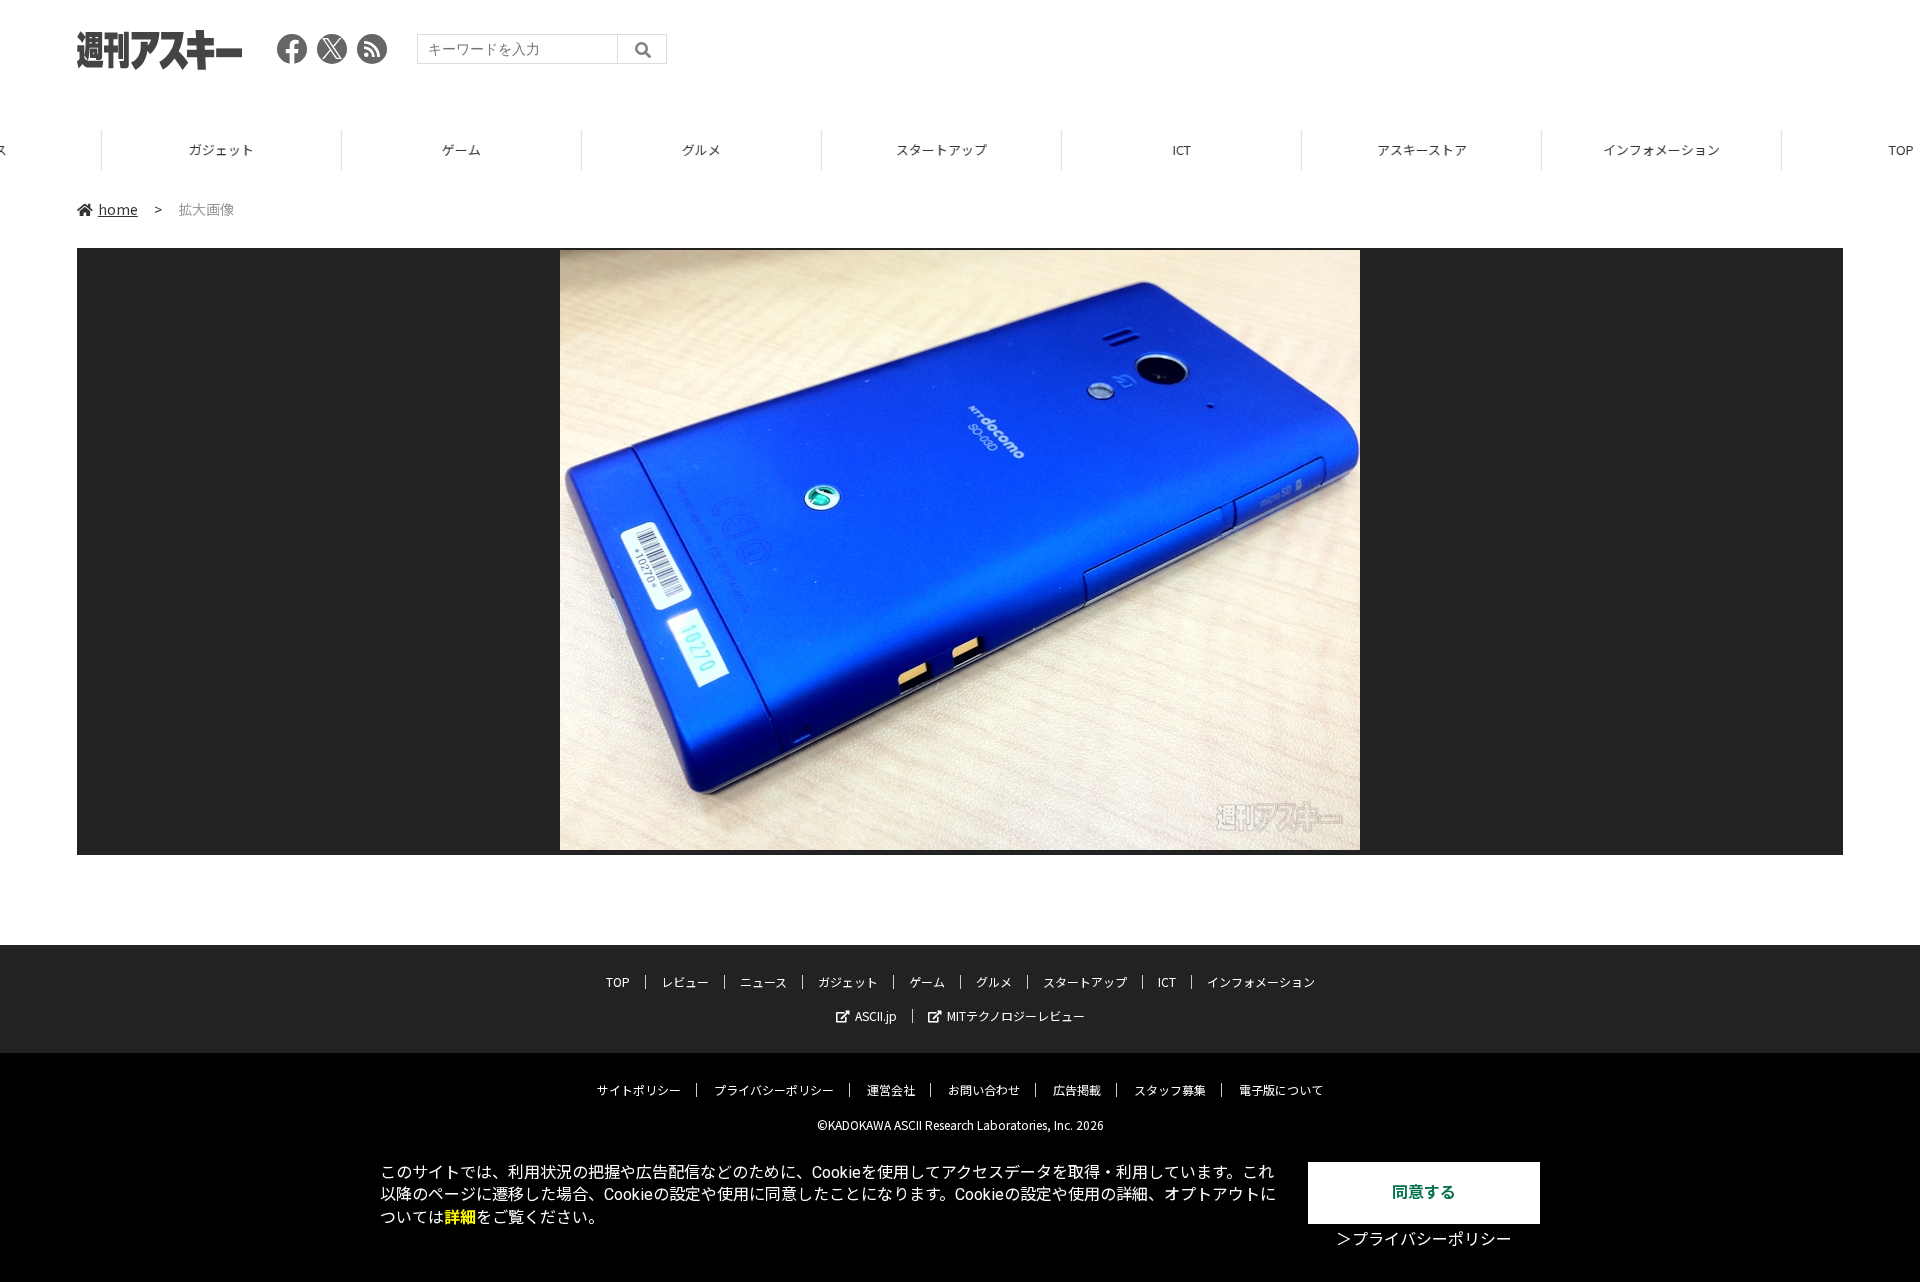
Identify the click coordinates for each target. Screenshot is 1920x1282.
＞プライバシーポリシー (1424, 1239)
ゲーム (359, 149)
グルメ (599, 149)
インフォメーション (1559, 149)
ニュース (763, 981)
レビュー (685, 981)
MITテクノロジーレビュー (1016, 1015)
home (118, 209)
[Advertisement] (1479, 55)
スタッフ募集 (1170, 1089)
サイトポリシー (639, 1089)
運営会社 (891, 1089)
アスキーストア (1320, 149)
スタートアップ (839, 149)
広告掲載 (1077, 1089)
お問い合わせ (984, 1089)
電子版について (1281, 1089)
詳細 (460, 1217)
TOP (1799, 149)
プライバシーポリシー (774, 1089)
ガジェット (119, 149)
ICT (1080, 149)
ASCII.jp (876, 1015)
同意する (1424, 1192)
